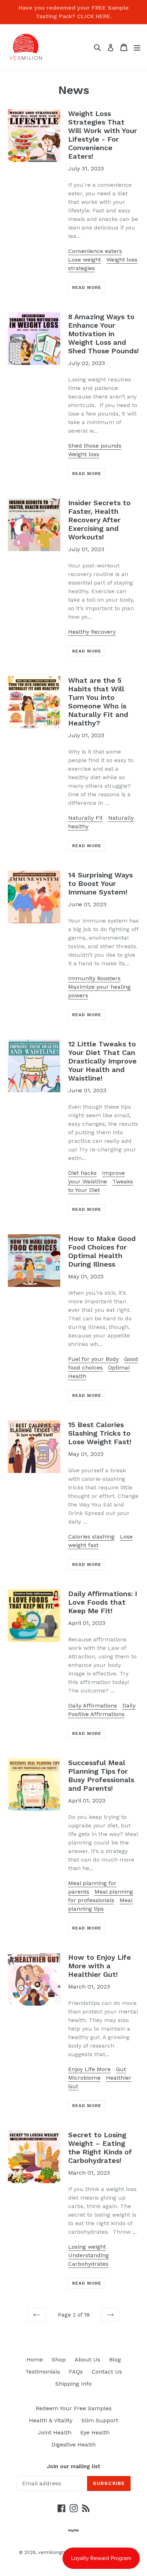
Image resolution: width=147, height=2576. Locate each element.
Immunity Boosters (94, 978)
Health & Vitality (51, 2420)
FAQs (76, 2372)
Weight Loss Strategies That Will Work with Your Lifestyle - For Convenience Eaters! (103, 135)
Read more (87, 287)
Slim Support (100, 2420)
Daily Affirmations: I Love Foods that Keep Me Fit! (103, 1602)
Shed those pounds (95, 446)
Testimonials (43, 2372)
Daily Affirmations (93, 1706)
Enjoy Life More (89, 2069)
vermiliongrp (52, 2552)
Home (35, 2359)
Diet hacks (82, 1173)
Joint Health (55, 2432)
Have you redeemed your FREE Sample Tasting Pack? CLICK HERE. (74, 12)
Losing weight (87, 2247)
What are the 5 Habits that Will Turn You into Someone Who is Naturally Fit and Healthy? (98, 702)
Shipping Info (73, 2384)
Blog (115, 2359)
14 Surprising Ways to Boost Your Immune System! (100, 883)
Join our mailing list (73, 2466)
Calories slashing (91, 1537)
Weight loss (84, 454)
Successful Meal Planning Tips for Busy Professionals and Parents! (101, 1775)
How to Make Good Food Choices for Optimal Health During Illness (102, 1251)
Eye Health (95, 2432)
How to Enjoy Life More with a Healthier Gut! (100, 1966)
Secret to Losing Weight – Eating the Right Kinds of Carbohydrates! (100, 2148)
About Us (87, 2359)
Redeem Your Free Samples (74, 2408)
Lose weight (85, 260)
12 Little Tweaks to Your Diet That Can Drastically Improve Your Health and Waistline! (102, 1061)
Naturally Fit (85, 818)
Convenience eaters (95, 251)
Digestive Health (73, 2445)
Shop (59, 2359)
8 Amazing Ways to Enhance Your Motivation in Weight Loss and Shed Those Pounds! (103, 334)
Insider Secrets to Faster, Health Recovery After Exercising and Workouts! (99, 520)
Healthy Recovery (92, 632)
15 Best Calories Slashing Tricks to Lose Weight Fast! (100, 1433)
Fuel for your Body (93, 1359)
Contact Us (107, 2372)
